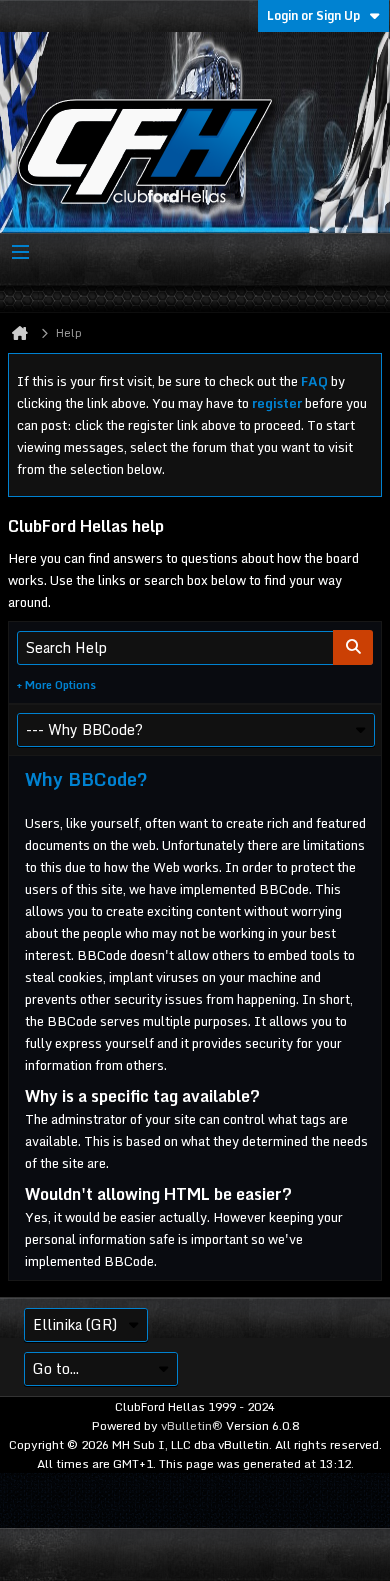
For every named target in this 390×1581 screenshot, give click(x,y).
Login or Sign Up (313, 15)
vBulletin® (192, 1425)
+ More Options (56, 685)
